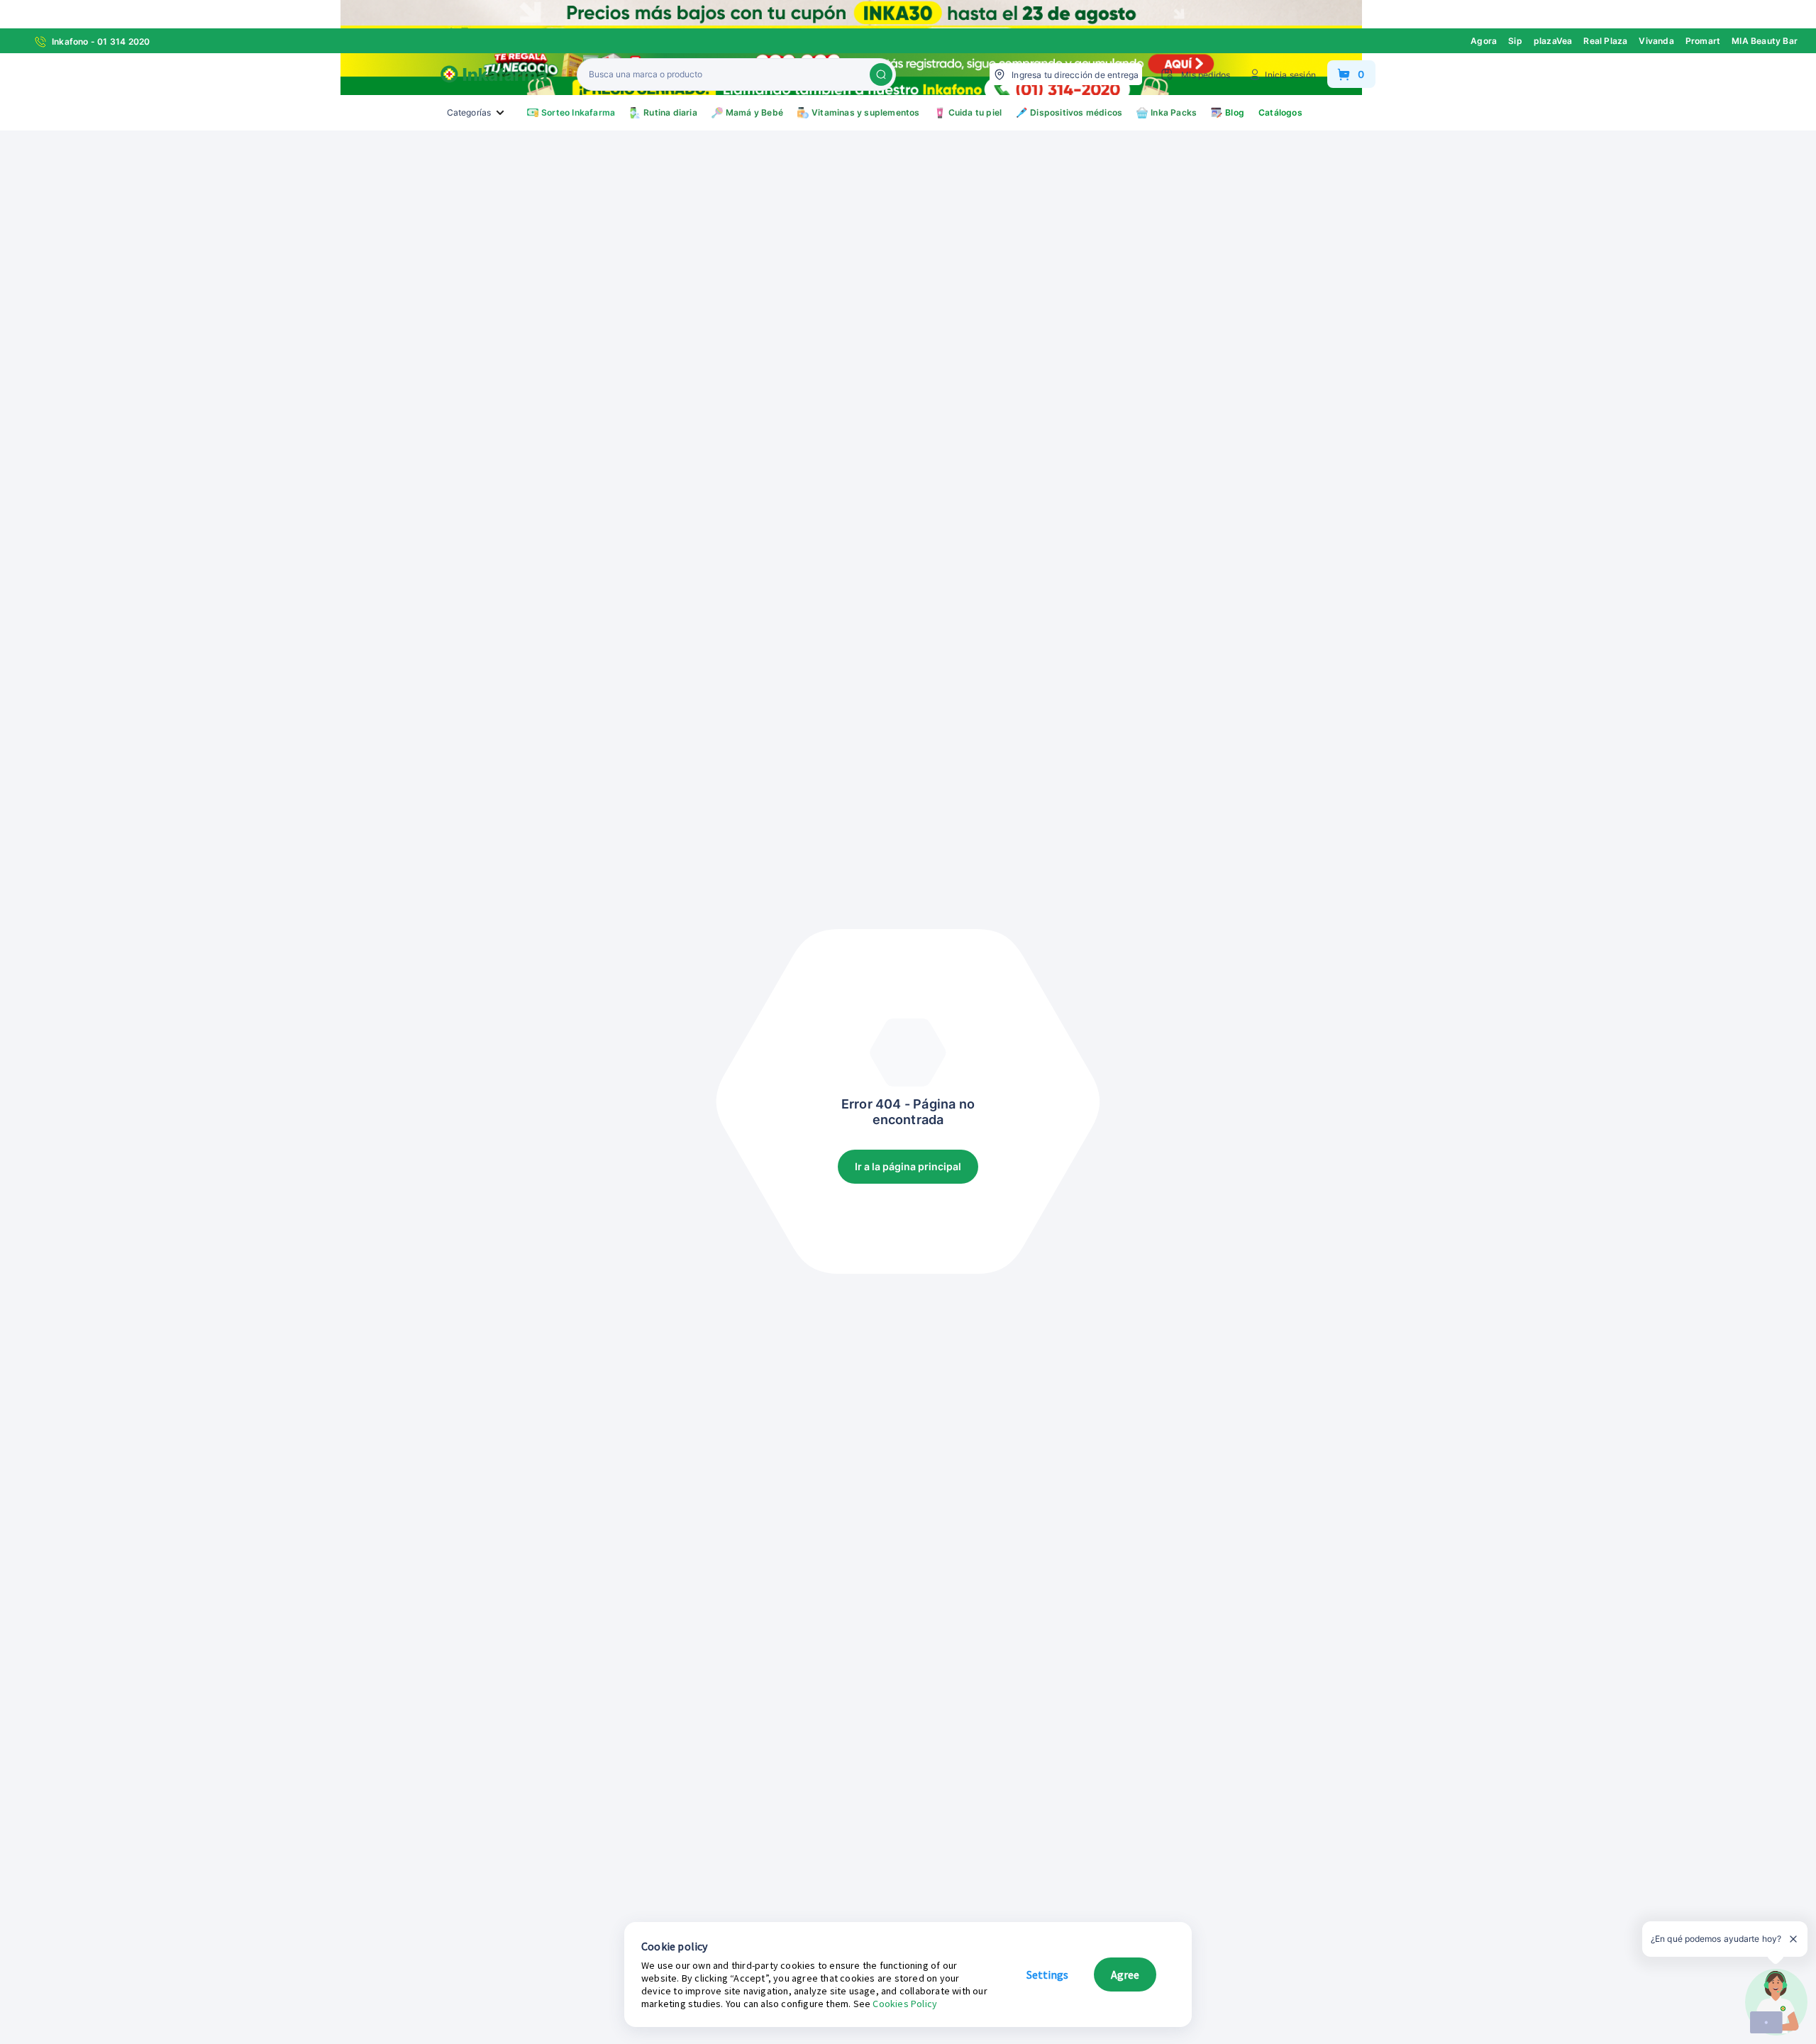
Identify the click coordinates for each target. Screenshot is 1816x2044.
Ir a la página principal (908, 1166)
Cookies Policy (905, 2004)
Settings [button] (1047, 1974)
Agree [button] (1125, 1974)
